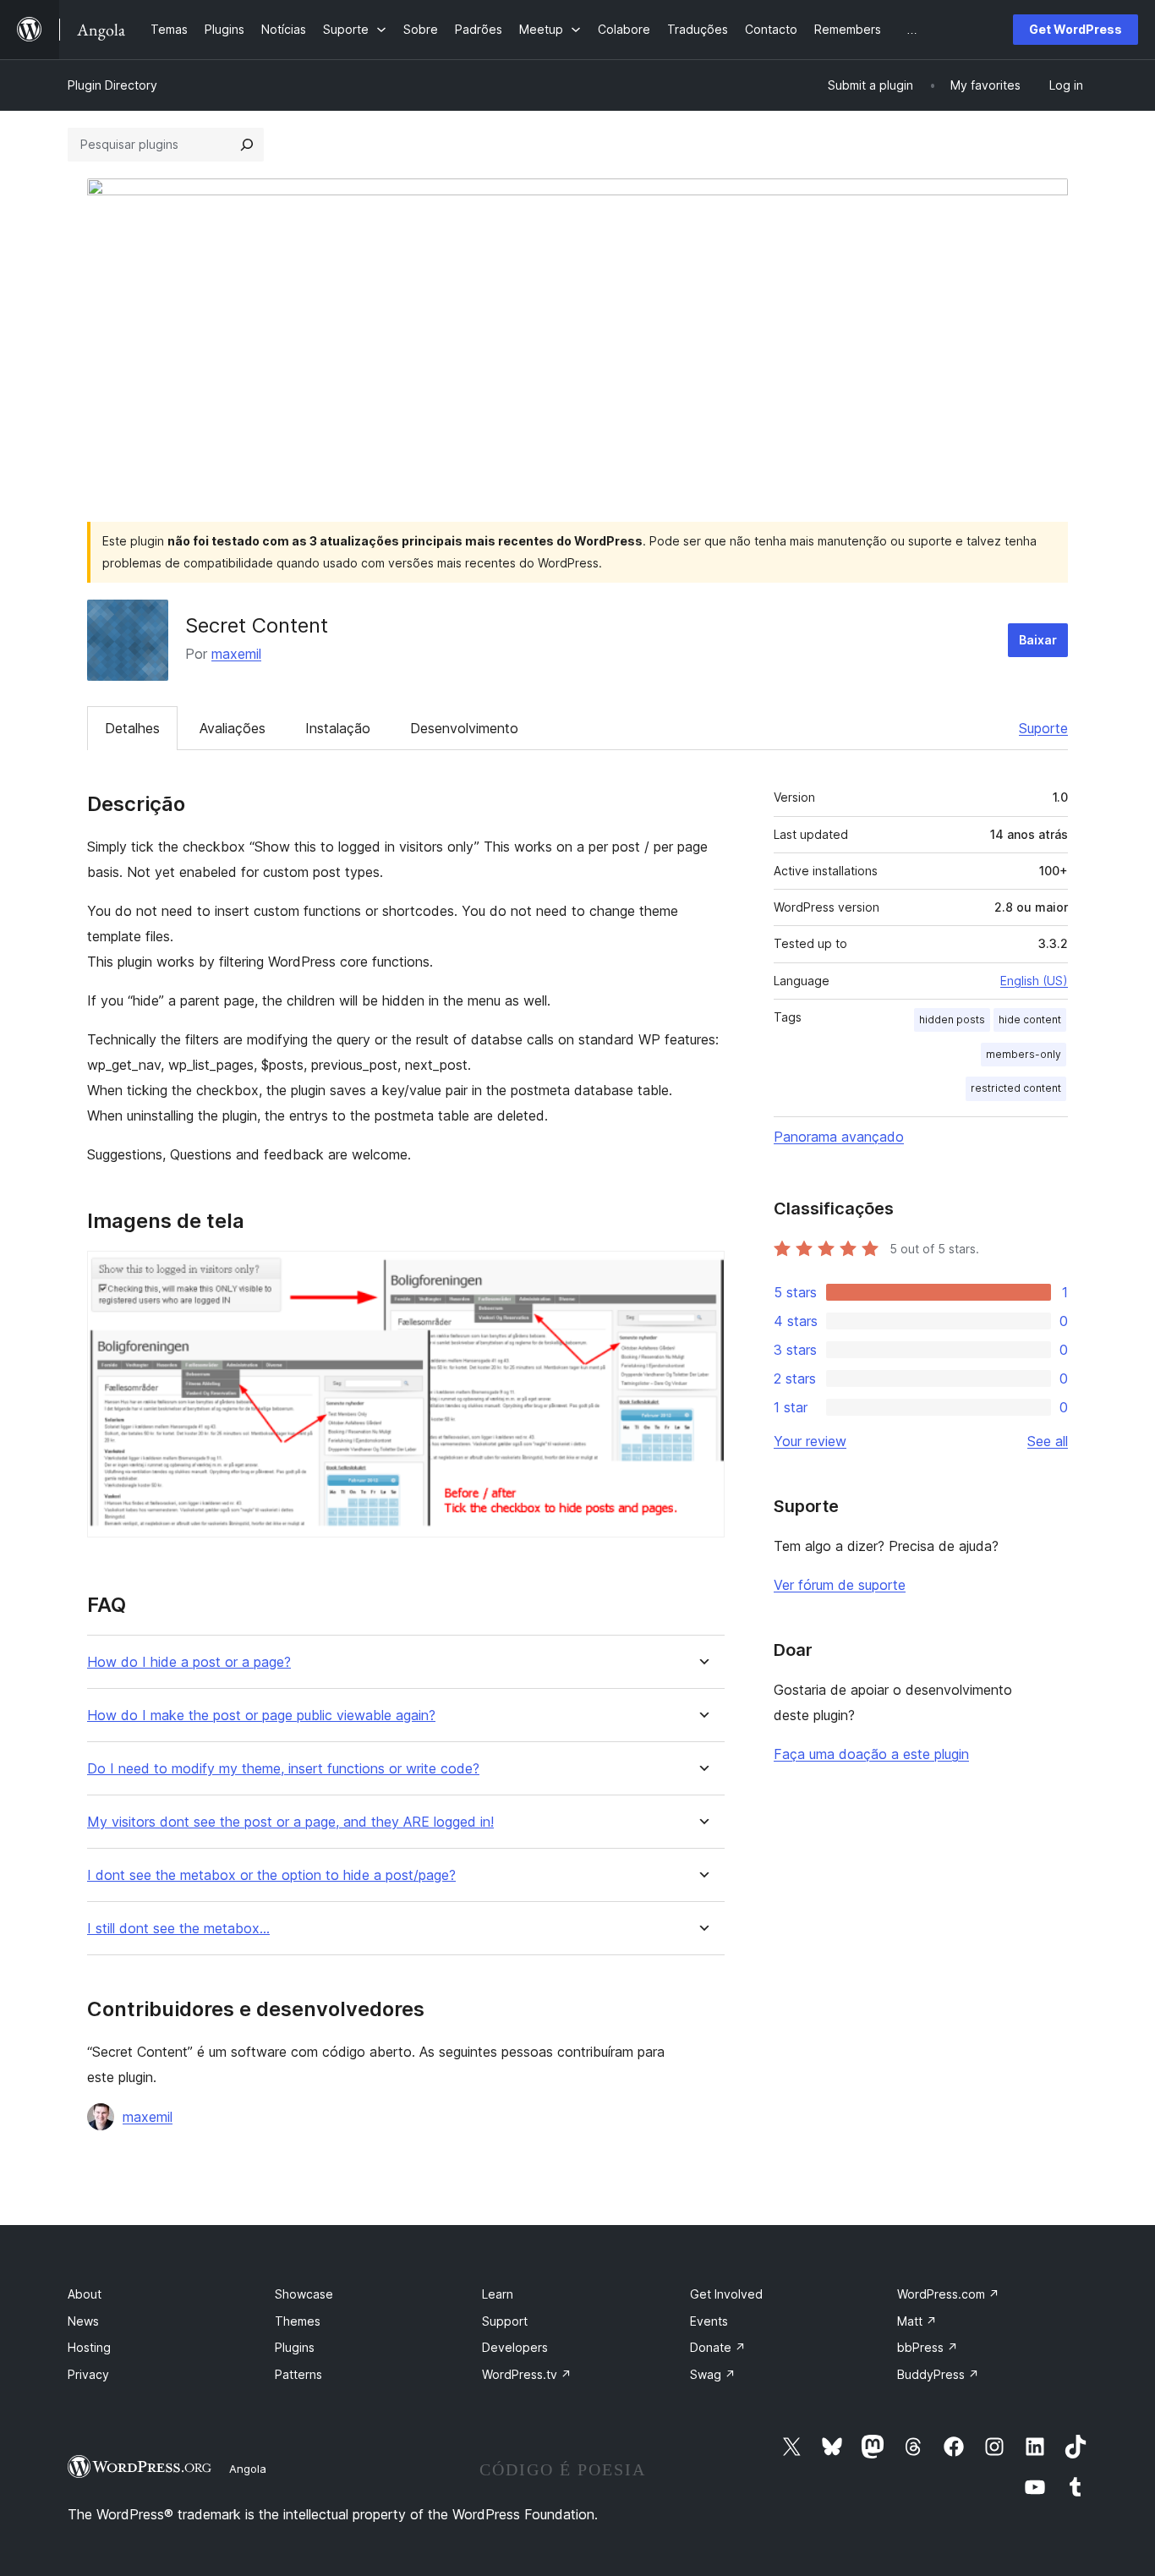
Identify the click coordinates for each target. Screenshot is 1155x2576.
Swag (713, 2374)
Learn (498, 2294)
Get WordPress (1076, 29)
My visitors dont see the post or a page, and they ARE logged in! (290, 1822)
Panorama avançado (839, 1137)
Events (709, 2321)
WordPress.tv (527, 2374)
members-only (1024, 1054)
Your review (810, 1441)
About (85, 2294)
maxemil (236, 654)
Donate (718, 2347)
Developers (515, 2347)
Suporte (1043, 728)
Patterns (298, 2374)
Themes (298, 2321)
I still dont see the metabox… (178, 1929)
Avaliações (233, 728)
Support (505, 2321)
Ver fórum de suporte (840, 1585)
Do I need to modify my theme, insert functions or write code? (283, 1769)
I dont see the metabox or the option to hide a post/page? (271, 1875)
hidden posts (952, 1019)
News (83, 2321)
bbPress (928, 2347)
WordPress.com (948, 2294)
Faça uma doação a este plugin (871, 1754)
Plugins (295, 2347)
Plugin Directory (112, 85)
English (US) (1034, 981)
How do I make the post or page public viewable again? (261, 1716)
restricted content (1016, 1088)
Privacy (88, 2374)
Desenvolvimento (464, 728)
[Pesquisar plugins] (247, 145)
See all (1048, 1441)
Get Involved (726, 2294)
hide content (1030, 1019)
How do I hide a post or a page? (189, 1662)
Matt (917, 2321)
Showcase (304, 2294)
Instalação (338, 728)
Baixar (1038, 640)
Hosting (89, 2347)
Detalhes (132, 728)
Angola (248, 2469)
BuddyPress (938, 2374)
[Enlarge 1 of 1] (702, 1274)
